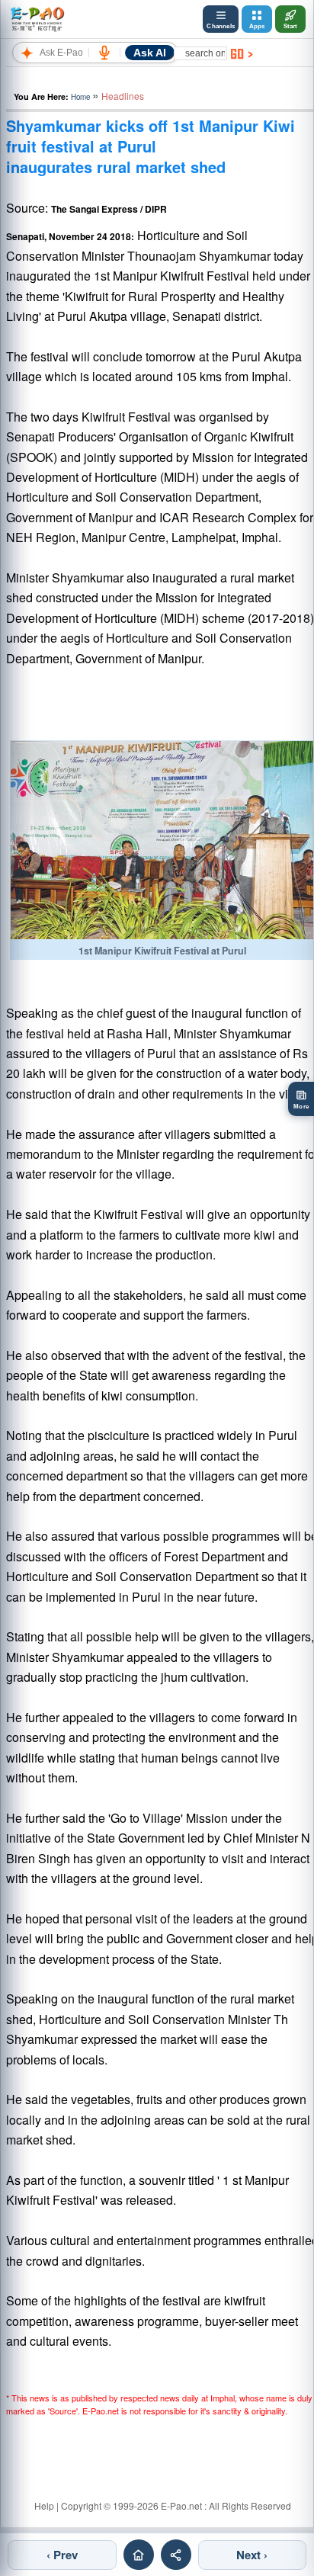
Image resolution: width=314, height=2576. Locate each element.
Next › (252, 2555)
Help (44, 2505)
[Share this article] (176, 2555)
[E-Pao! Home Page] (37, 19)
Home (80, 97)
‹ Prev (62, 2555)
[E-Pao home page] (139, 2555)
